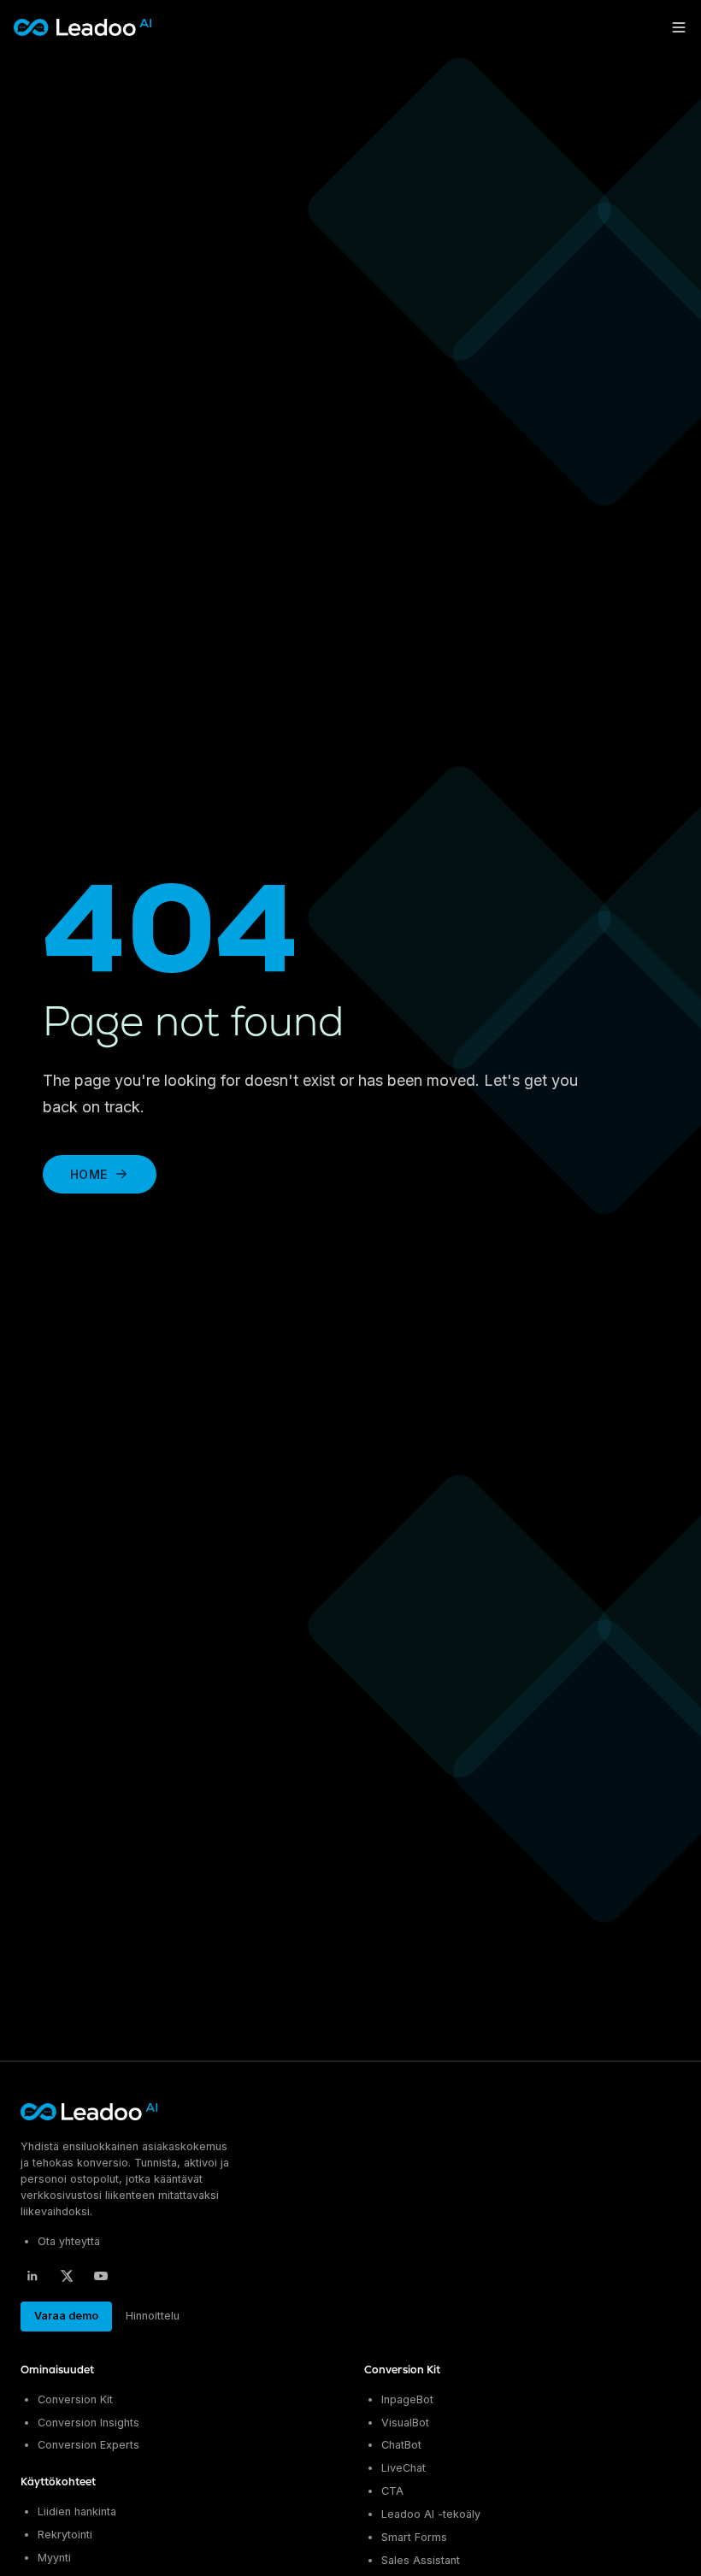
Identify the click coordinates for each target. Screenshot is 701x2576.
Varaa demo (66, 2316)
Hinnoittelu (153, 2316)
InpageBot (407, 2399)
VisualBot (405, 2423)
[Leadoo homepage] (90, 2112)
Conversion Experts (88, 2445)
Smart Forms (414, 2537)
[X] (67, 2276)
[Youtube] (101, 2276)
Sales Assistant (421, 2560)
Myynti (54, 2558)
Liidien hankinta (77, 2511)
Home (88, 1174)
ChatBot (401, 2445)
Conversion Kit (75, 2399)
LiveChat (404, 2468)
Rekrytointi (65, 2535)
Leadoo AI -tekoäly (431, 2514)
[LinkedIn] (32, 2276)
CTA (392, 2491)
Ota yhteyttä (69, 2241)
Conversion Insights (88, 2423)
